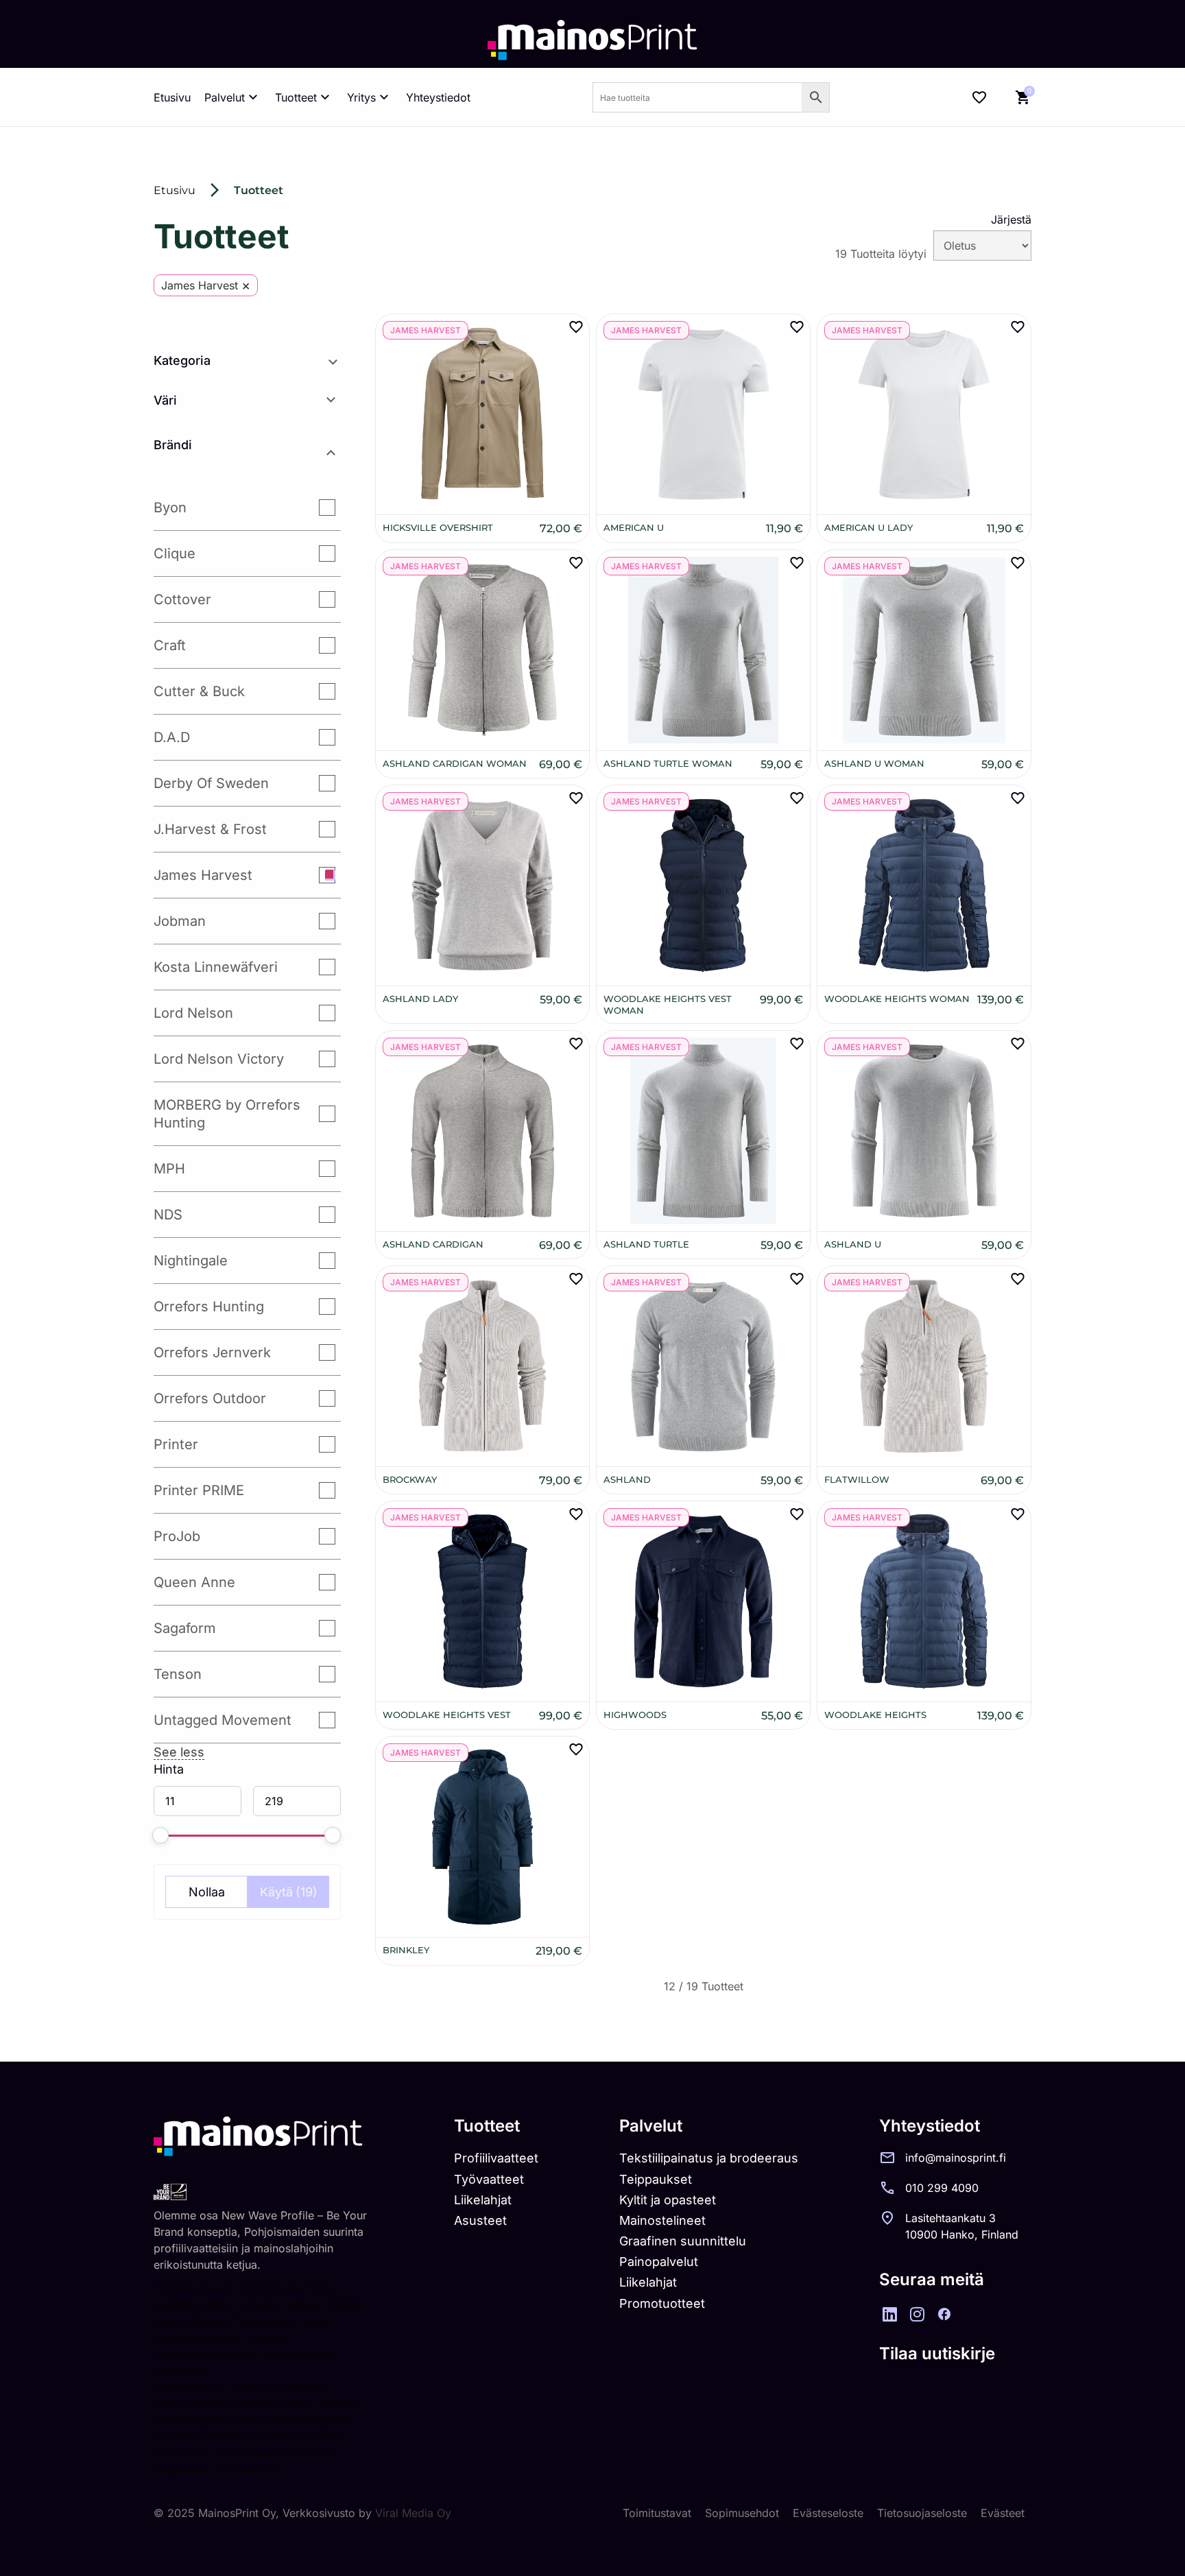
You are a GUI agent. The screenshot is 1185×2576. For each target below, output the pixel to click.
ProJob (177, 1536)
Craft (170, 645)
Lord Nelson (193, 1013)
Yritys (361, 97)
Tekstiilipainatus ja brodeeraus (709, 2158)
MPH (169, 1169)
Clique (175, 553)
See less (179, 1752)
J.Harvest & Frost (210, 829)
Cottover (182, 599)
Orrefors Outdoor (210, 1398)
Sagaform (185, 1628)
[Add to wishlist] (576, 327)
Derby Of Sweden (211, 783)
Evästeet (1003, 2513)
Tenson (178, 1674)
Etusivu (172, 97)
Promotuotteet (662, 2303)
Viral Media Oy (413, 2513)
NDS (168, 1215)
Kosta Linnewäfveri (216, 967)
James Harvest (203, 875)
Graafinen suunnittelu (683, 2241)
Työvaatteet (489, 2179)
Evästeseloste (828, 2513)
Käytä (289, 1892)
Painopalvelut (659, 2262)
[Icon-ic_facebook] (944, 2314)
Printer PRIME (199, 1490)
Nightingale (191, 1261)
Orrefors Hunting (209, 1307)
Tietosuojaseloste (922, 2513)
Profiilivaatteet (496, 2158)
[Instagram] (917, 2314)
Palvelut (225, 97)
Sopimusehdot (742, 2513)
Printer (176, 1444)
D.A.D (172, 737)
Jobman (180, 921)
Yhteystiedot (438, 97)
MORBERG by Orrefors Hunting (227, 1114)
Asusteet (480, 2220)
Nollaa (207, 1892)
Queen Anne (194, 1582)
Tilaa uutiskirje (937, 2353)
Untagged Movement (223, 1720)
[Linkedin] (889, 2314)
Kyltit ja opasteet (668, 2200)
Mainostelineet (662, 2220)
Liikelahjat (483, 2200)
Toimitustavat (657, 2513)
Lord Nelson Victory (219, 1059)
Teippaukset (656, 2179)
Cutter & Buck (199, 691)
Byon (170, 508)
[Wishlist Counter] (979, 97)
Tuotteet (296, 97)
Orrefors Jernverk (212, 1352)
